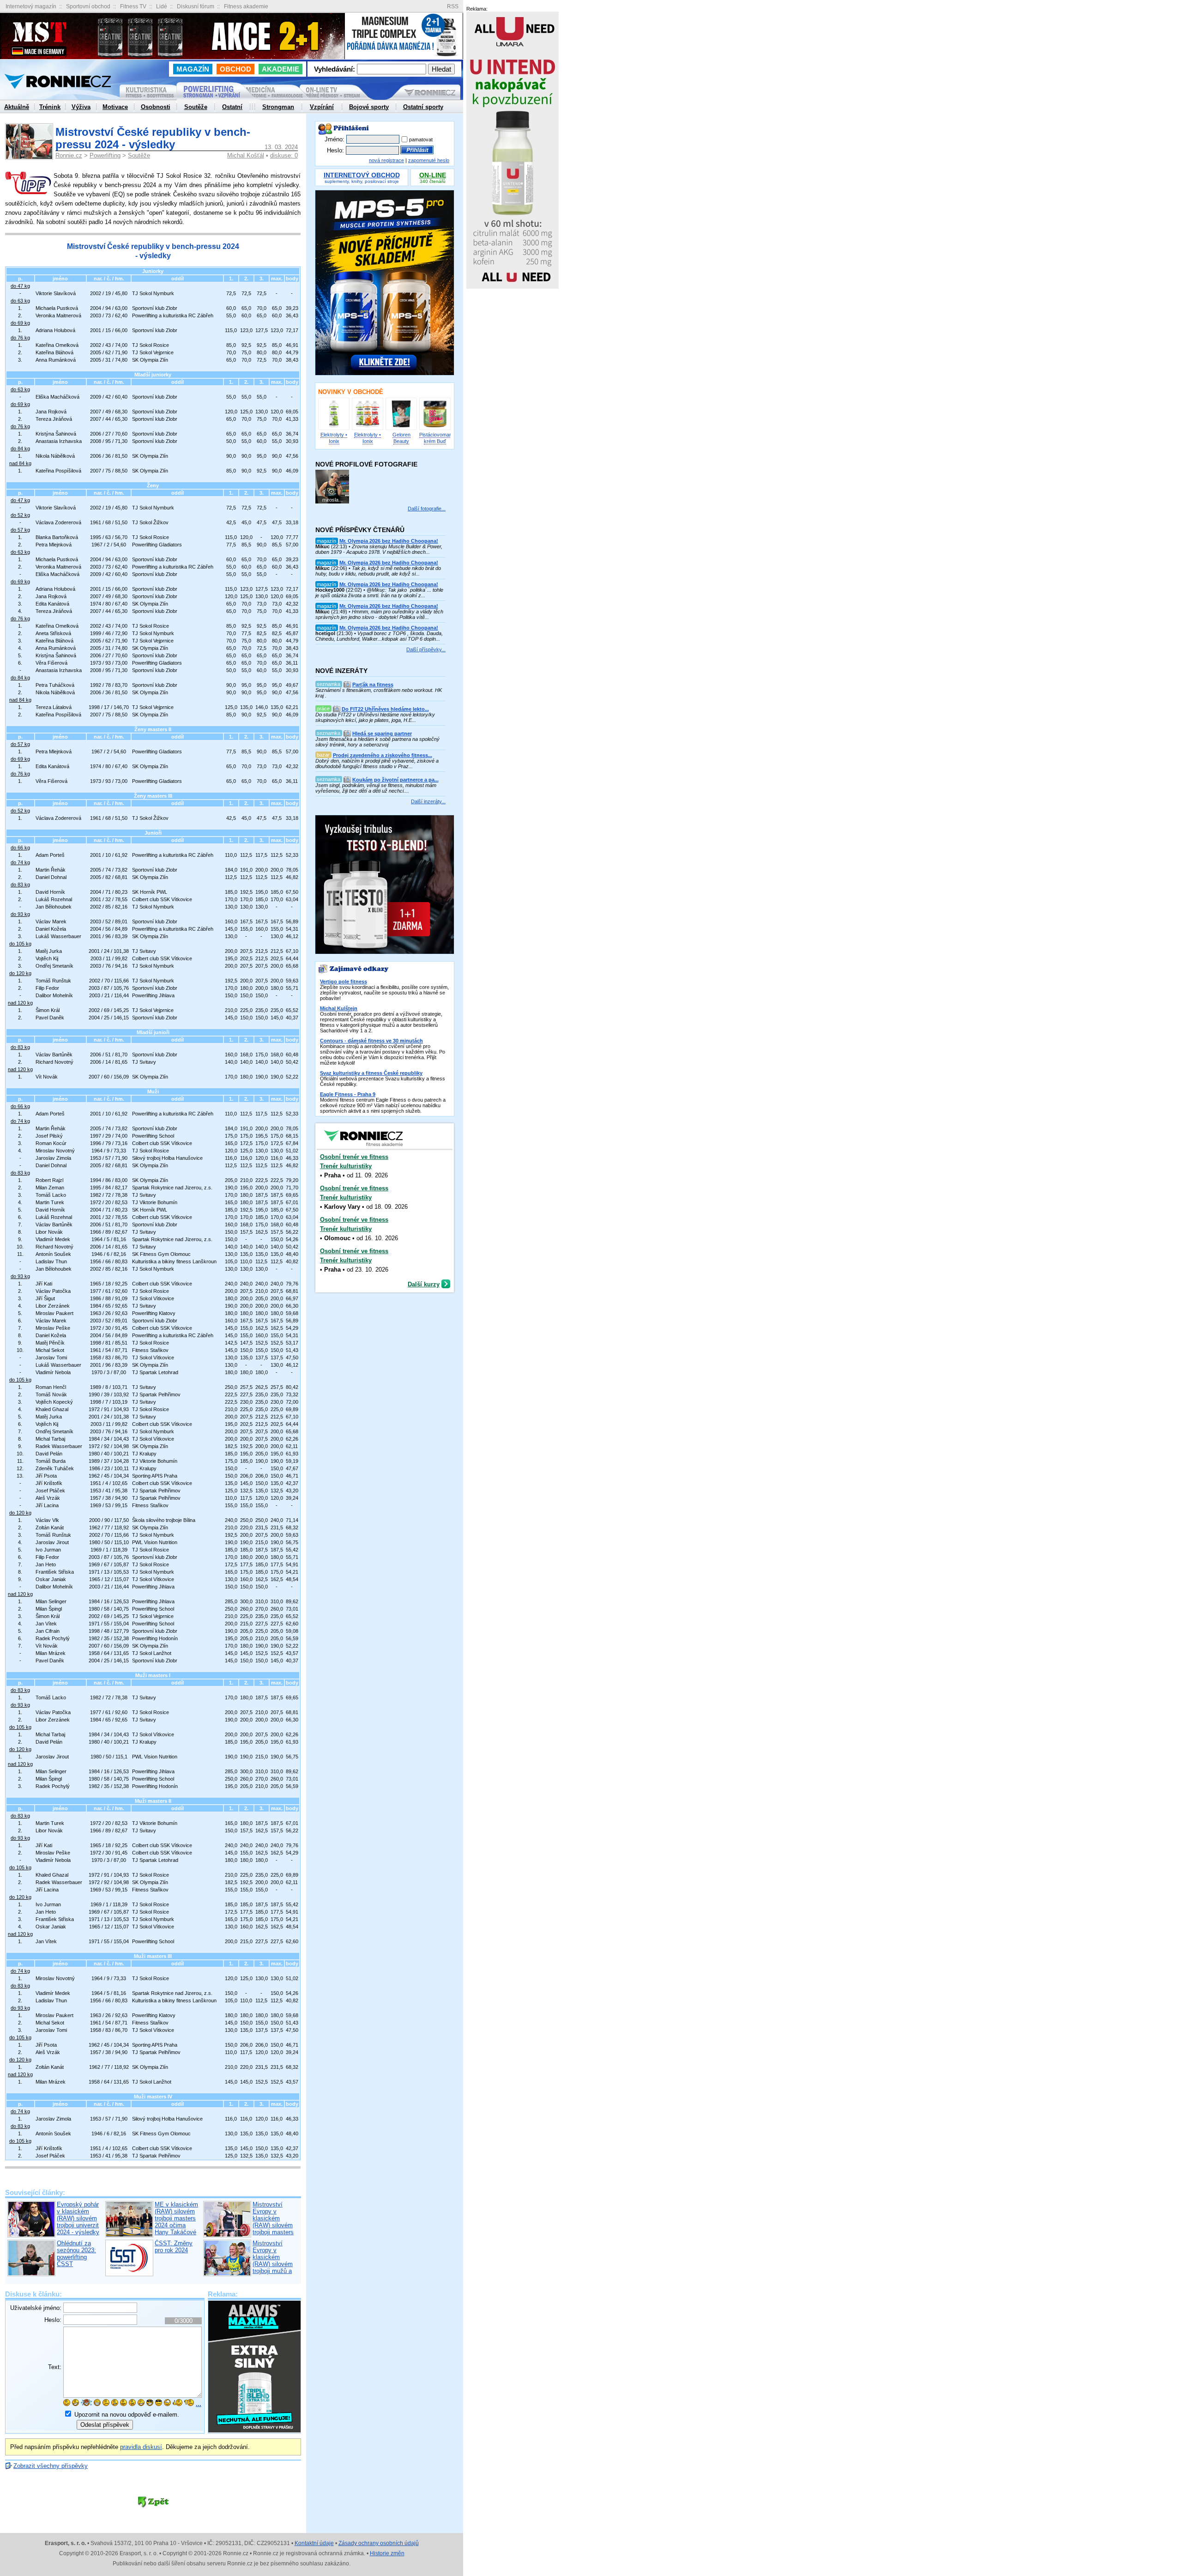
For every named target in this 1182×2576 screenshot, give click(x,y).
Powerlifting (105, 155)
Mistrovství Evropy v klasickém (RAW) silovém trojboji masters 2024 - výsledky (274, 2222)
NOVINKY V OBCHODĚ (351, 392)
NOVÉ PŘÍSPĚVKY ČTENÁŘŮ (360, 530)
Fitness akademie (246, 6)
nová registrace (386, 160)
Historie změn (387, 2553)
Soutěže (139, 155)
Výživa (81, 107)
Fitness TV (133, 6)
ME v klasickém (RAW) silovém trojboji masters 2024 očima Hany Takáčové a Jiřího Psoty (176, 2222)
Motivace (115, 107)
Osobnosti (156, 107)
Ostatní (232, 107)
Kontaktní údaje (314, 2543)
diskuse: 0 (284, 155)
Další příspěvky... (426, 649)
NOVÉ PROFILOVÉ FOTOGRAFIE (366, 464)
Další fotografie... (427, 509)
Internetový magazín (31, 6)
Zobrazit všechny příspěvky (51, 2466)
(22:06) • (378, 568)
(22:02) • (379, 590)
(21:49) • (379, 612)
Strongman (278, 107)
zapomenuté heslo (429, 160)
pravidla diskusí (141, 2447)
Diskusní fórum (196, 6)
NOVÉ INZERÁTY (341, 671)
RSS (453, 7)
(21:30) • (379, 633)
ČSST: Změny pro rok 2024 (174, 2247)
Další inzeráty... (428, 801)
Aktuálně (17, 107)
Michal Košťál (246, 155)
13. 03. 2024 (281, 147)
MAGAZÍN (193, 69)
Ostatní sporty (423, 107)
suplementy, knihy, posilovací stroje (362, 179)
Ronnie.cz (69, 155)
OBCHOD (235, 69)
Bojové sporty (369, 107)
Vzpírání (322, 107)
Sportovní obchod (88, 6)
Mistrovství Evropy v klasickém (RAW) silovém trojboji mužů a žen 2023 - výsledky (273, 2264)
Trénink (50, 107)
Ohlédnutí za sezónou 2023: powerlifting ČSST (76, 2254)
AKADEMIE (280, 69)
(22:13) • (379, 546)
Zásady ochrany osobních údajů (379, 2543)
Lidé (162, 6)
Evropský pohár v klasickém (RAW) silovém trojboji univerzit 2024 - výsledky (78, 2218)
